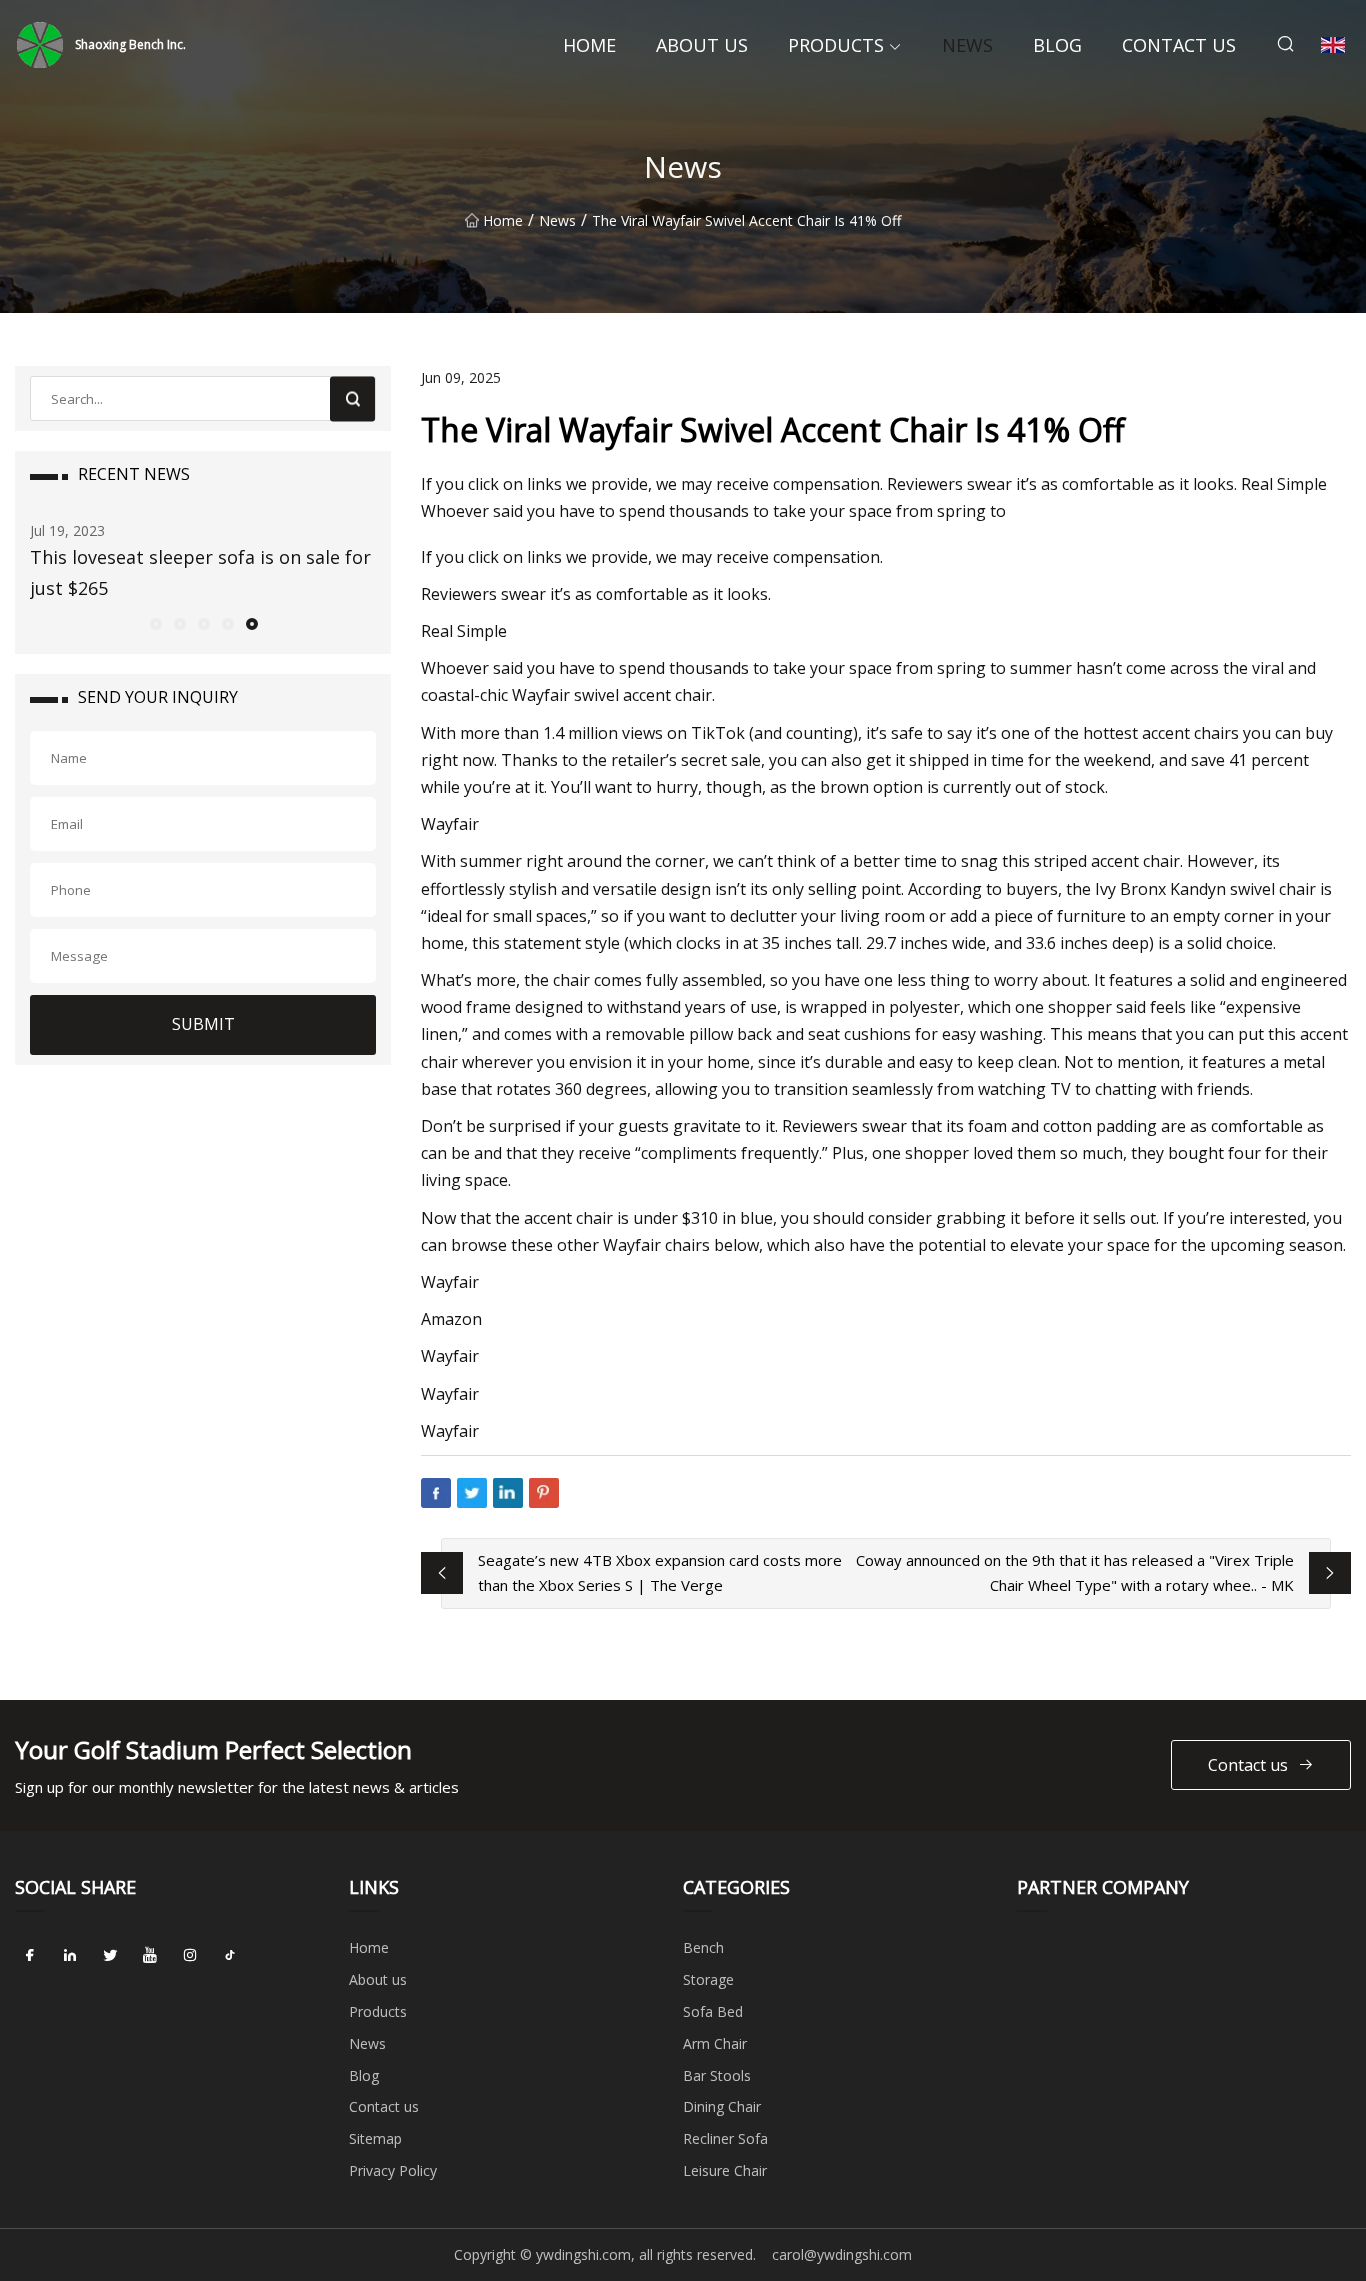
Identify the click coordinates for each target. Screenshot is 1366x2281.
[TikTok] (230, 1955)
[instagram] (190, 1955)
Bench (703, 1947)
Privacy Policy (393, 2170)
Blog (1057, 45)
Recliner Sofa (725, 2138)
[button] (155, 623)
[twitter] (110, 1955)
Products (836, 45)
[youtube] (150, 1955)
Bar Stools (717, 2075)
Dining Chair (722, 2106)
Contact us (1179, 45)
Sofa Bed (713, 2011)
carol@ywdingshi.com (842, 2254)
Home (589, 45)
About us (702, 45)
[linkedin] (70, 1955)
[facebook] (30, 1955)
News (967, 45)
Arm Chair (715, 2043)
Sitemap (375, 2138)
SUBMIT (203, 1024)
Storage (708, 1979)
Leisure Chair (725, 2170)
